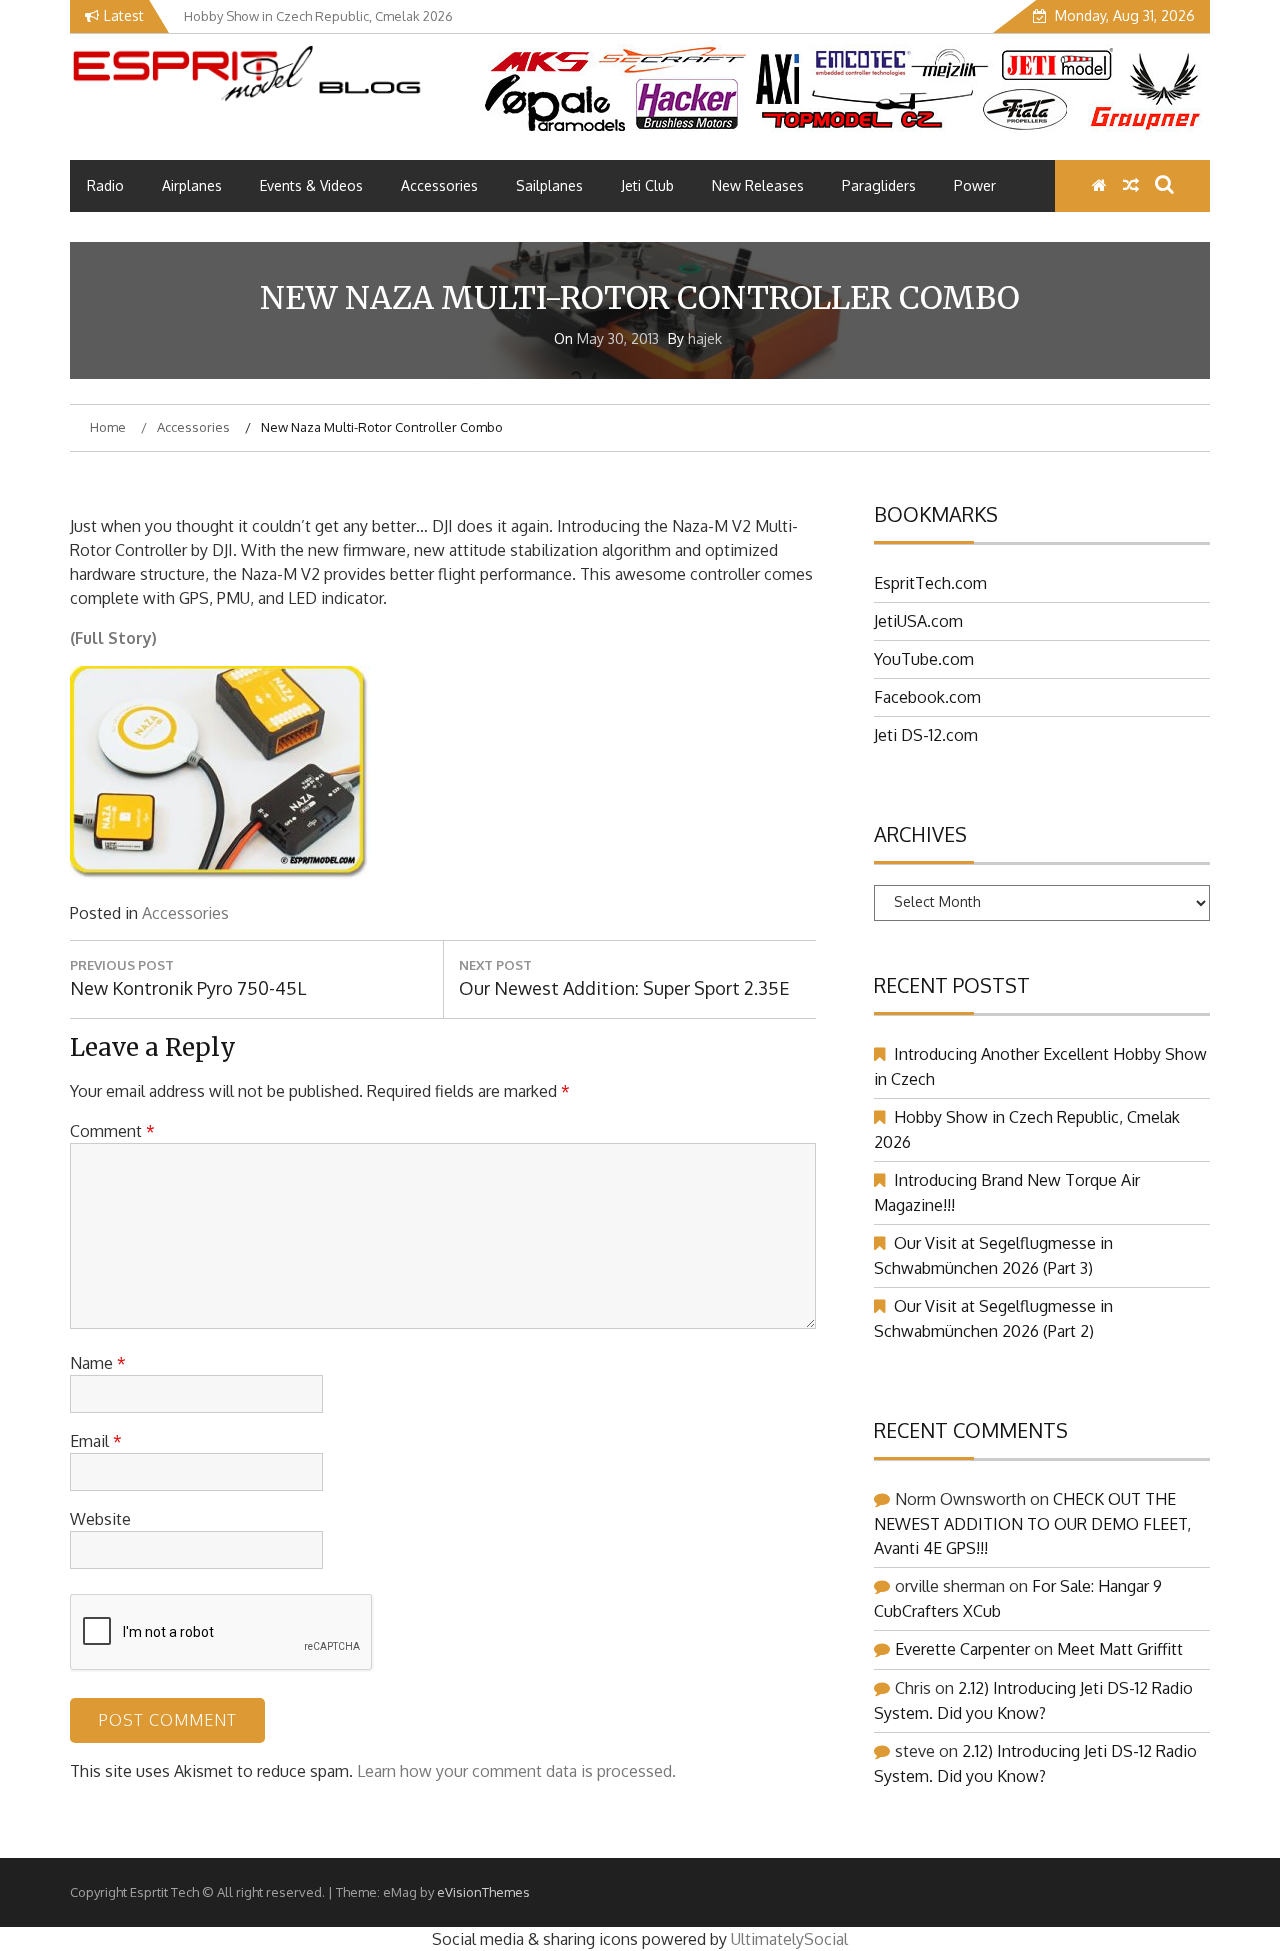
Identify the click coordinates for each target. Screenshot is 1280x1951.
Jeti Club (647, 185)
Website (100, 1519)
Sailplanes (549, 185)
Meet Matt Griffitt (1120, 1649)
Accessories (439, 185)
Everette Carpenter (962, 1649)
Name (98, 1363)
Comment (112, 1131)
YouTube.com (924, 659)
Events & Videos (311, 185)
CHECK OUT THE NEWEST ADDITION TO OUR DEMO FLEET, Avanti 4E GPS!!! (1032, 1523)
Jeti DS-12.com (926, 735)
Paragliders (879, 185)
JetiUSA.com (918, 621)
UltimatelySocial (789, 1939)
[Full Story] (220, 874)
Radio (105, 185)
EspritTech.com (930, 583)
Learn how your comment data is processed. (516, 1771)
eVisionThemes (483, 1892)
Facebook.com (927, 697)
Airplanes (192, 185)
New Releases (758, 185)
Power (975, 185)
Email (96, 1441)
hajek (705, 338)
